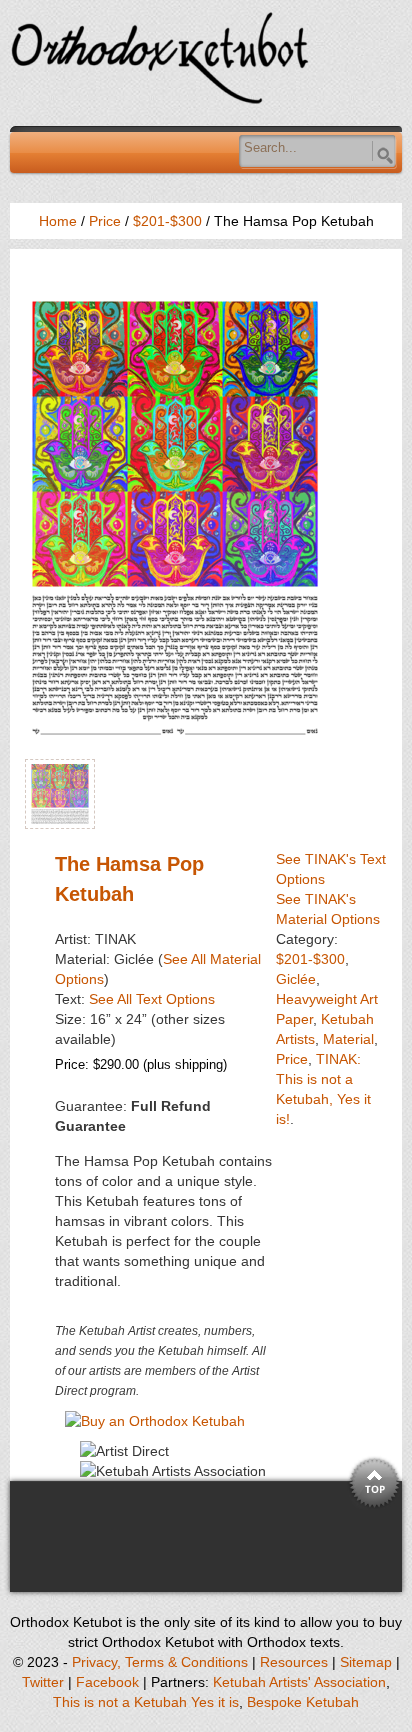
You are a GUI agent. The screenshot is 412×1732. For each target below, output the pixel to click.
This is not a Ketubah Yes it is (146, 1702)
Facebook (107, 1682)
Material (348, 1039)
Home (58, 221)
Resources (294, 1662)
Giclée (296, 979)
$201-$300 (167, 221)
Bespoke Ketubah (303, 1702)
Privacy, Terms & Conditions (160, 1662)
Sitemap (366, 1662)
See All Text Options (152, 999)
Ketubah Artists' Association (299, 1682)
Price (105, 221)
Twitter (43, 1682)
